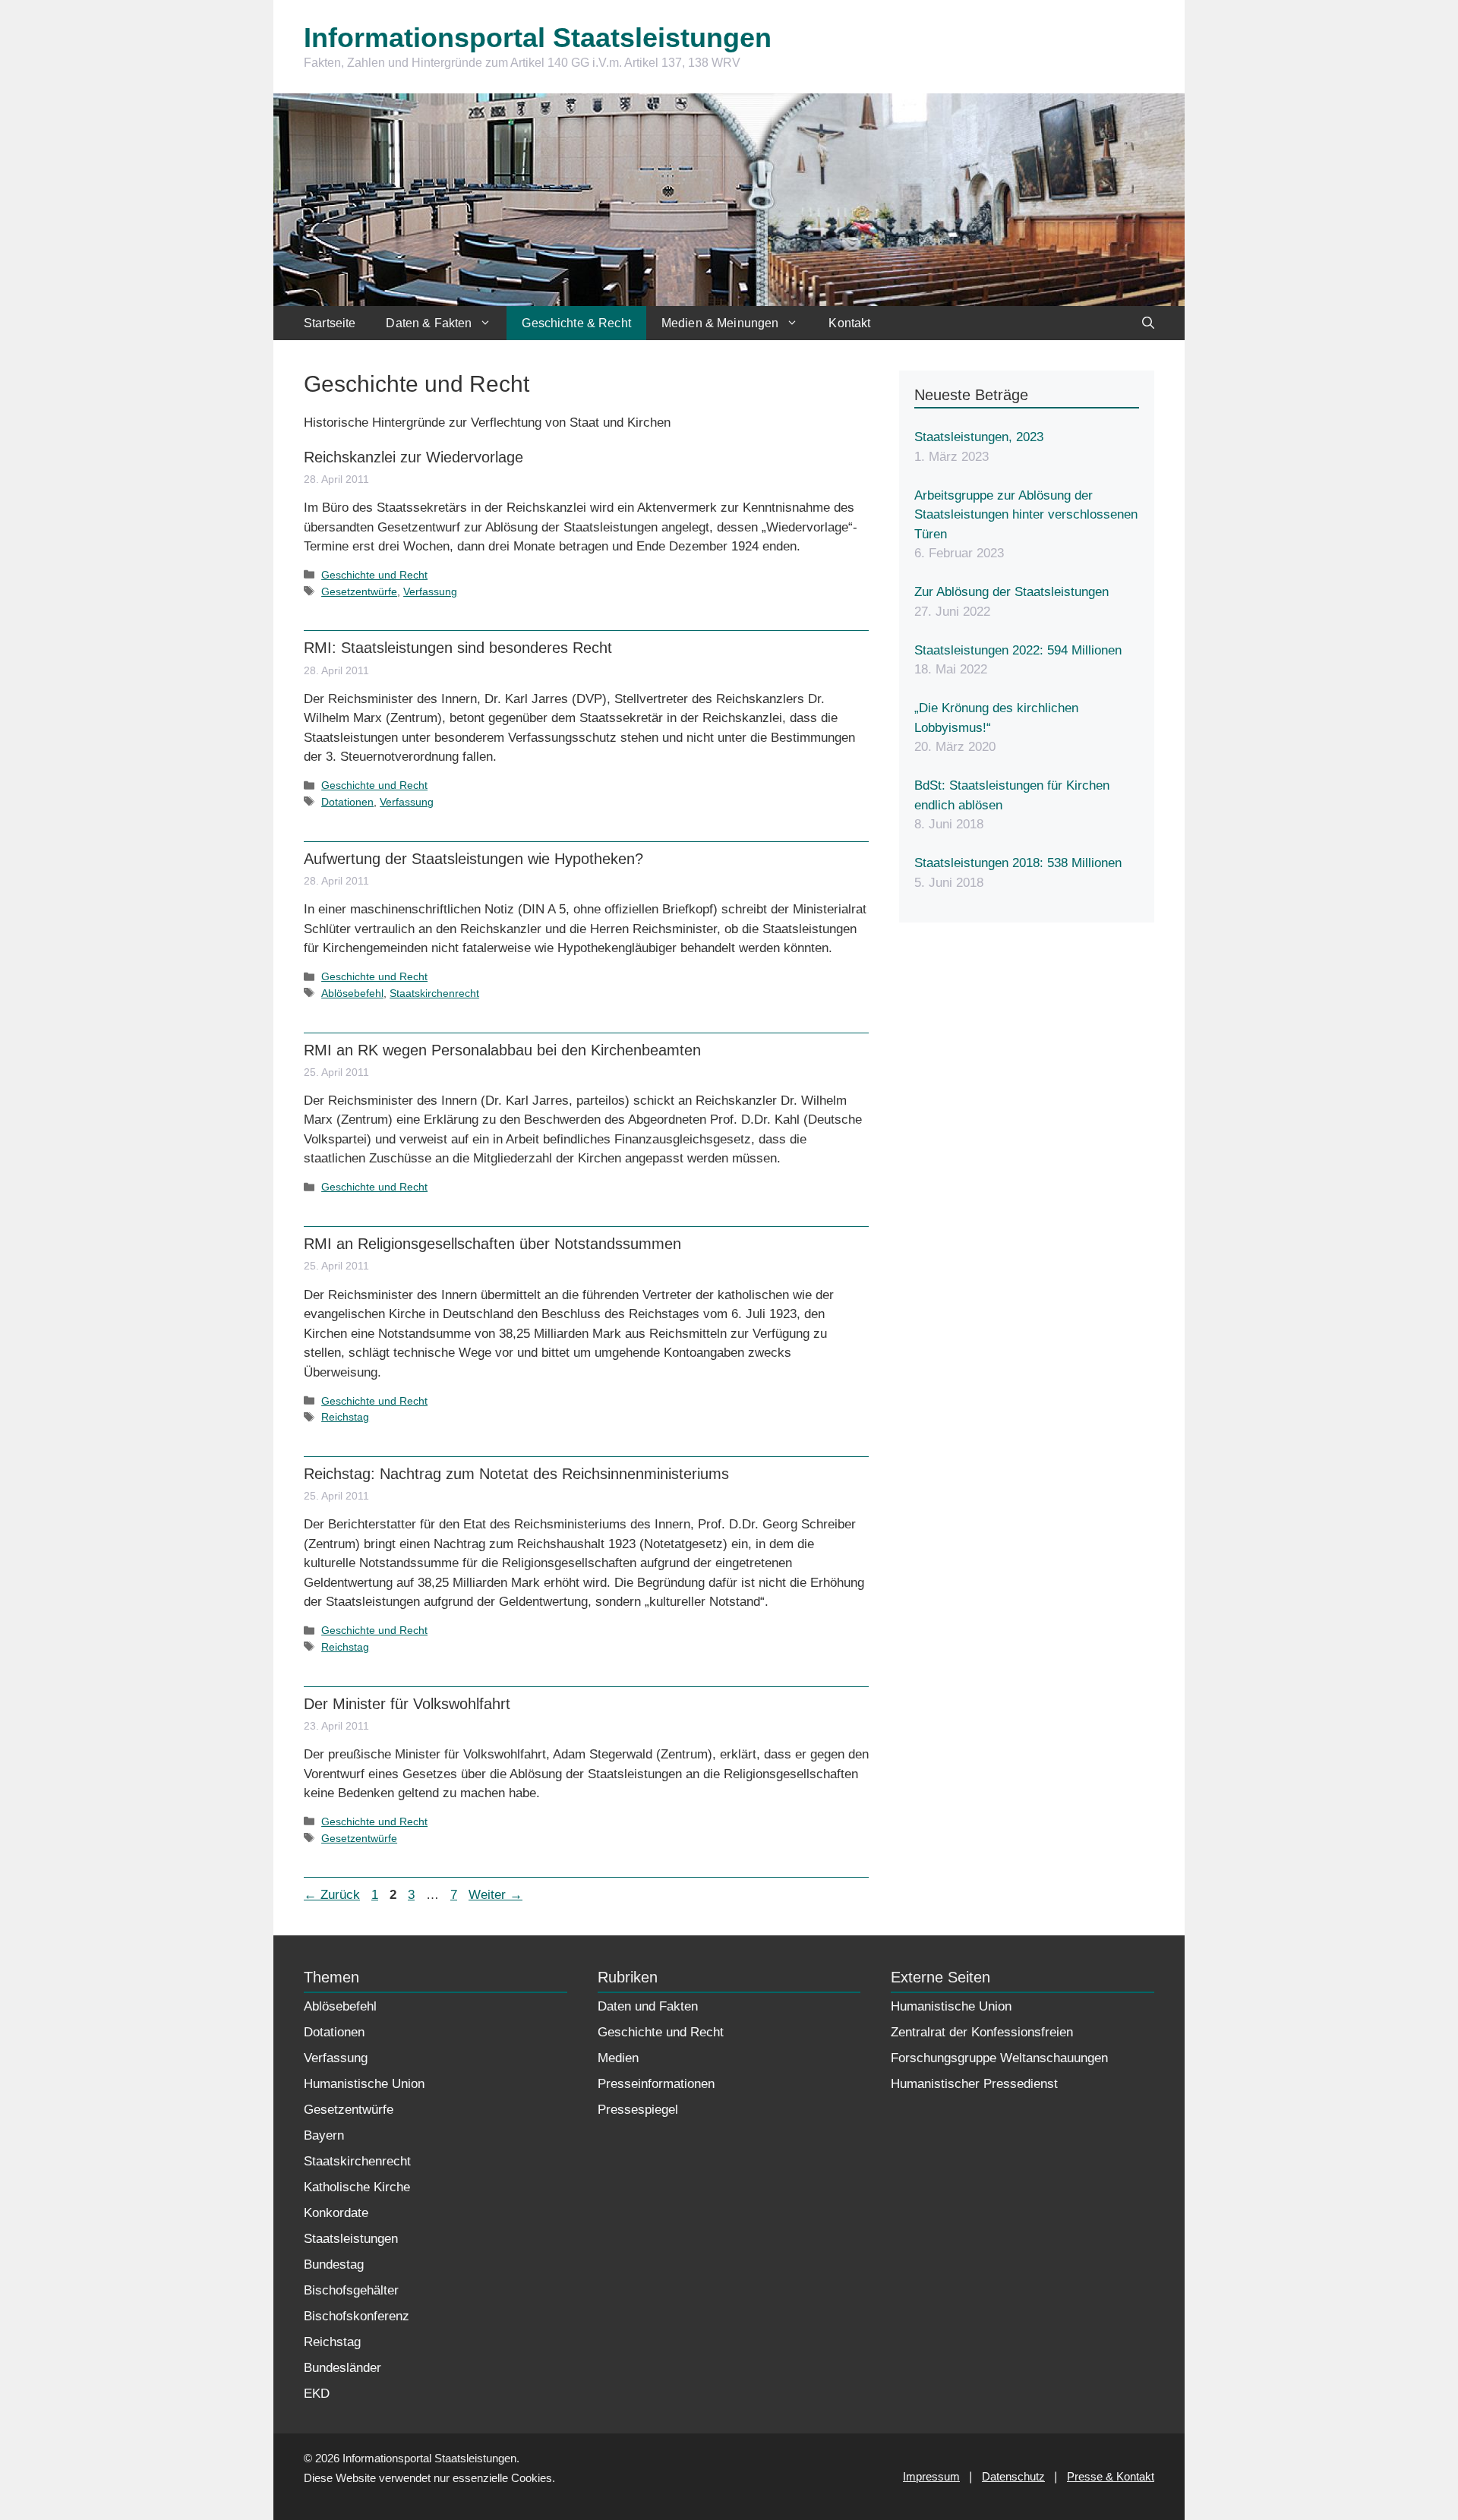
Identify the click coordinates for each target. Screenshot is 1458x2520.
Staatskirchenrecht (434, 993)
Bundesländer (342, 2368)
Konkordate (336, 2213)
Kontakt (849, 323)
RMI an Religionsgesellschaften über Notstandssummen (492, 1244)
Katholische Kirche (357, 2187)
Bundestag (334, 2265)
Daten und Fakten (648, 2006)
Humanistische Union (364, 2084)
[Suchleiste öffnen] (1148, 323)
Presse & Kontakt (1111, 2476)
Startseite (330, 323)
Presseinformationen (656, 2084)
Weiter (495, 1895)
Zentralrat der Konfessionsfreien (982, 2032)
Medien (618, 2058)
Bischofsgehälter (351, 2290)
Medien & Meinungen (720, 323)
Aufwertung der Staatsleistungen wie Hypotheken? (473, 859)
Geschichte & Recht (576, 323)
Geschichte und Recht (374, 575)
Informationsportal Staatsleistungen (538, 38)
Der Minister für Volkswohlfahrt (407, 1704)
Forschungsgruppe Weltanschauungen (999, 2058)
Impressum (931, 2476)
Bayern (324, 2135)
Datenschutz (1013, 2476)
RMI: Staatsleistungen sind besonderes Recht (458, 648)
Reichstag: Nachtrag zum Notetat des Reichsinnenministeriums (516, 1474)
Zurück (332, 1895)
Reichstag (345, 1417)
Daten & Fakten (429, 323)
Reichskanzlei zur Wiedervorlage (413, 457)
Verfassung (430, 591)
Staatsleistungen (351, 2239)
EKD (317, 2394)
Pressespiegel (638, 2110)
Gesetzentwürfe (359, 591)
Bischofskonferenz (357, 2316)
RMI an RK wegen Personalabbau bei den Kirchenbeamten (502, 1050)
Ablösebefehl (352, 993)
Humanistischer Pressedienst (974, 2084)
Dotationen (347, 802)
